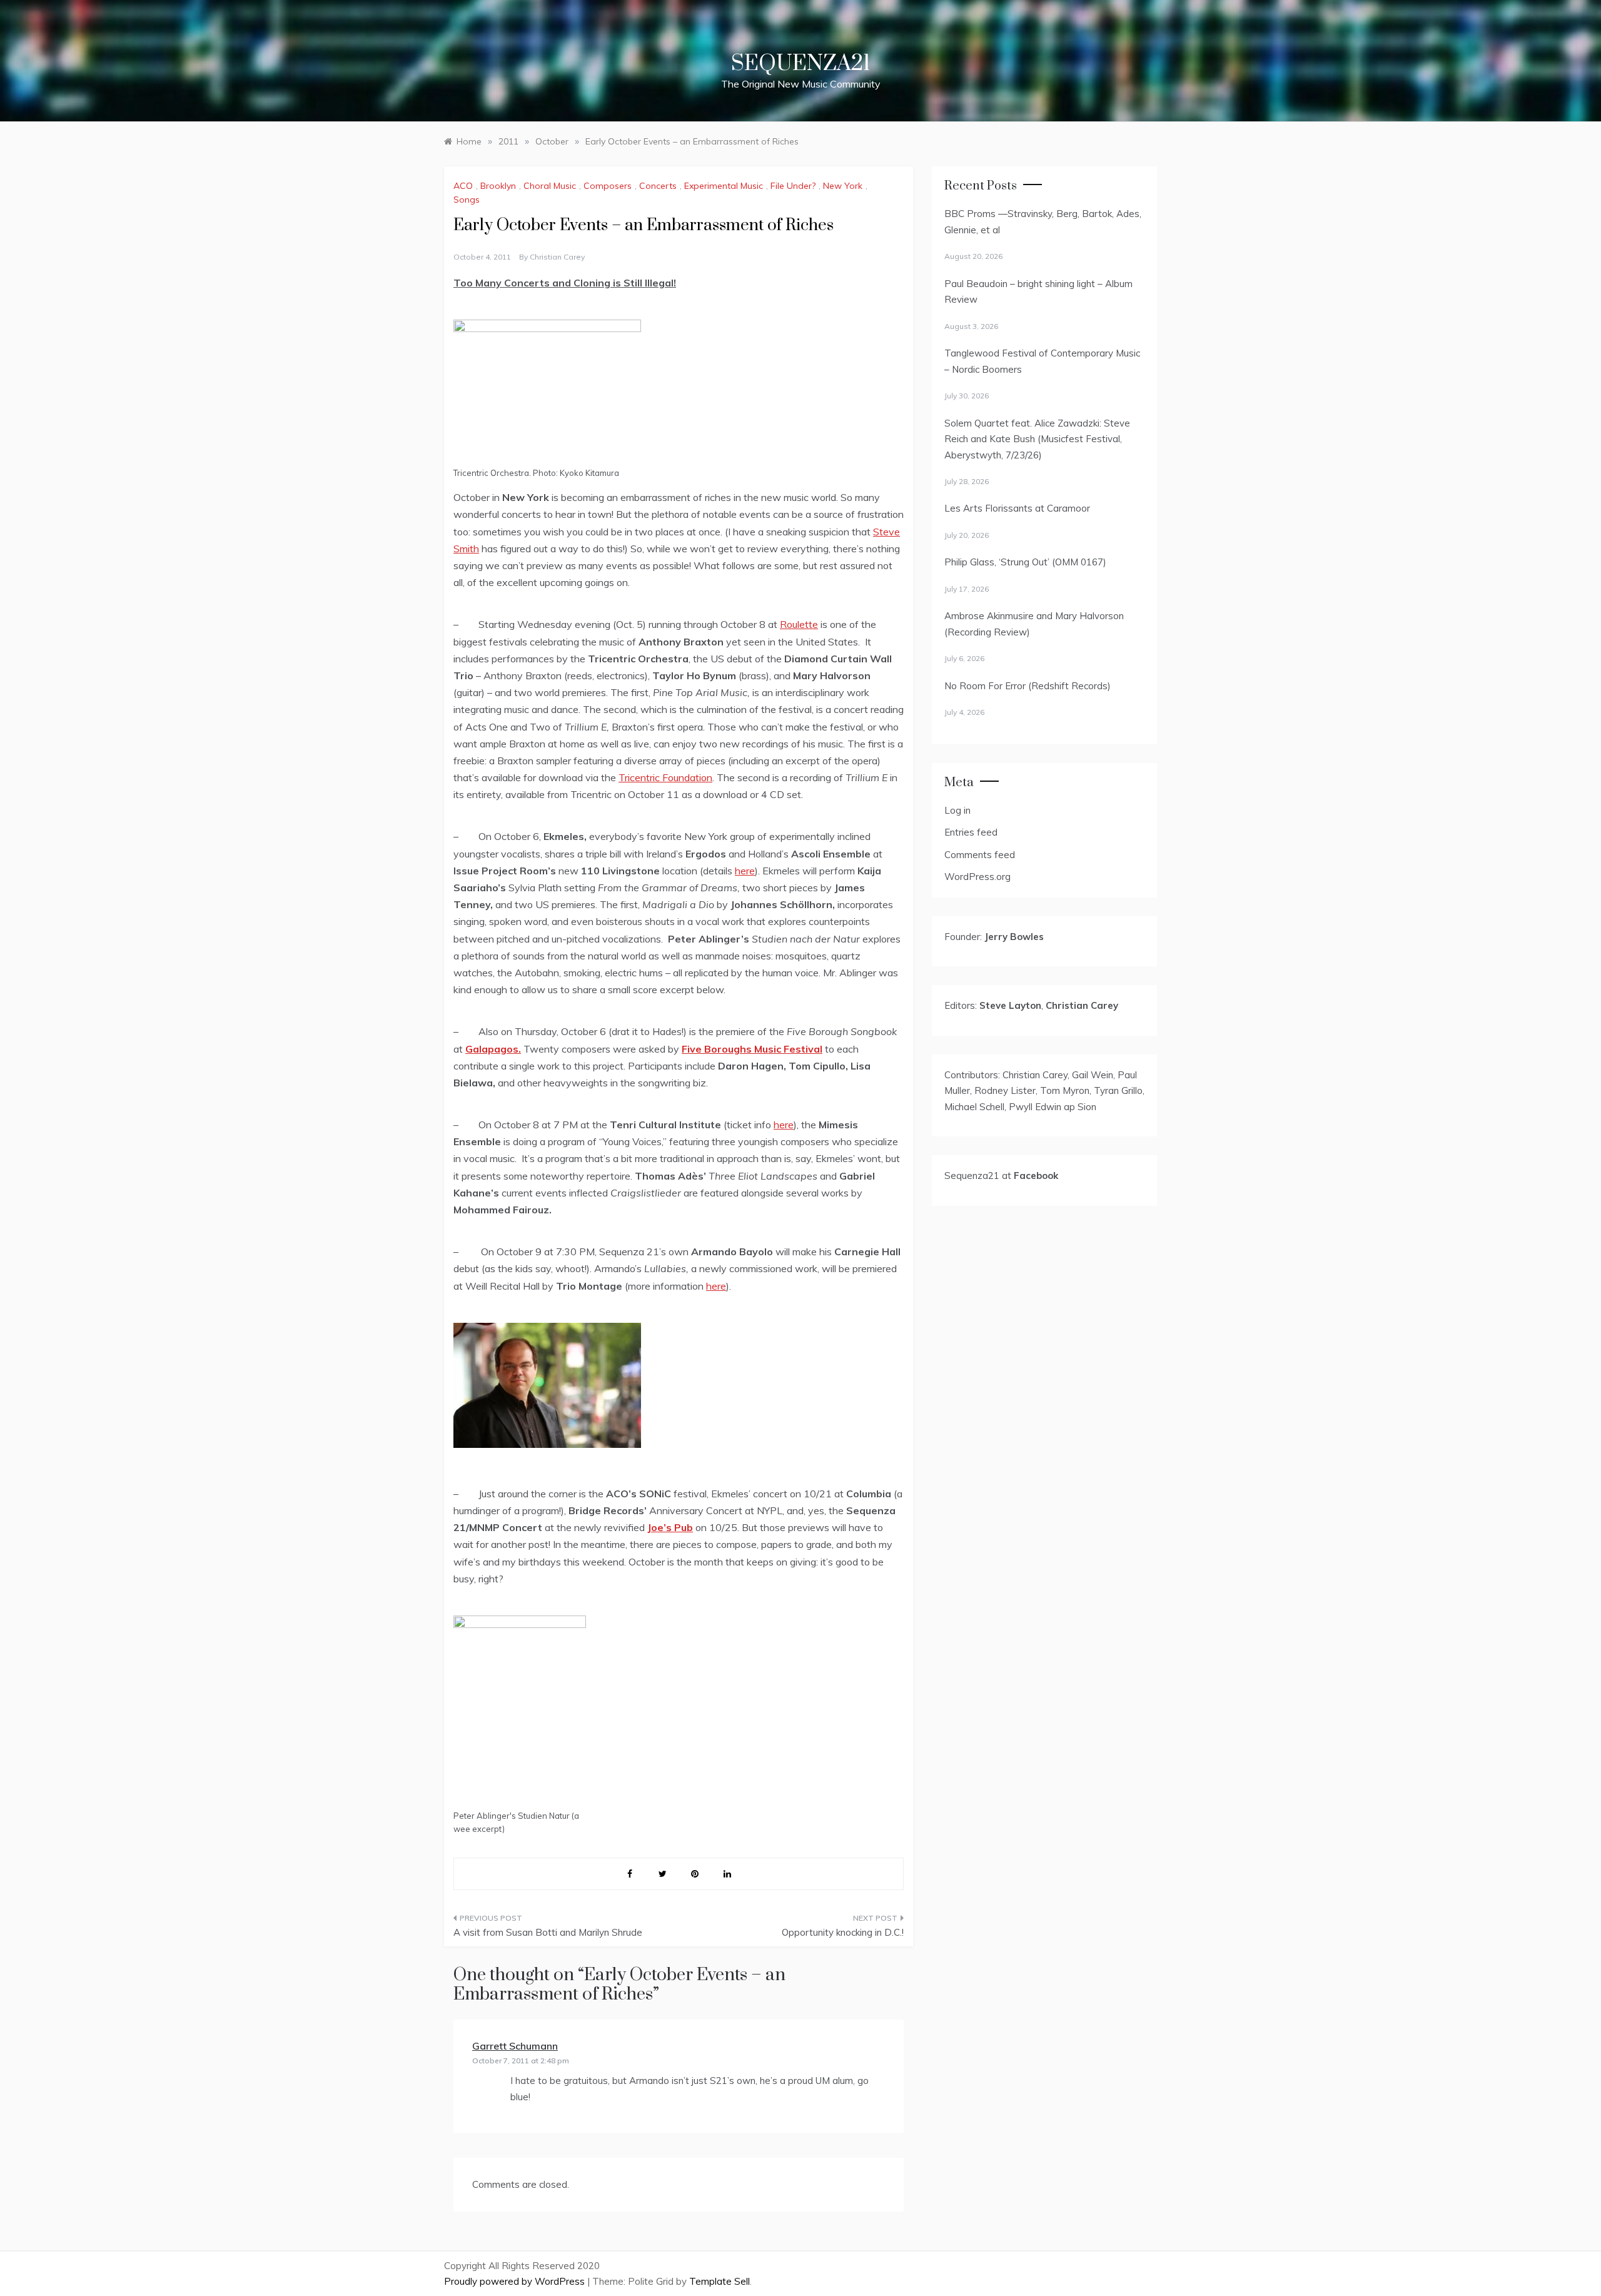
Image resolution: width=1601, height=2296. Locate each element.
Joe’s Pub (670, 1527)
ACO (463, 186)
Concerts (658, 186)
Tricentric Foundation (665, 777)
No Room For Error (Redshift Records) (1028, 686)
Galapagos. (493, 1049)
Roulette (799, 624)
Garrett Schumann (515, 2046)
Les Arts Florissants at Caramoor (1017, 508)
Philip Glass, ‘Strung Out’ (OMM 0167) (1025, 562)
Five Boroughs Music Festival (752, 1049)
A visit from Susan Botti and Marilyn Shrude (548, 1932)
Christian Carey (557, 257)
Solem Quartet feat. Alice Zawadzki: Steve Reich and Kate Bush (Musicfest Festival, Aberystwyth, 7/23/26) (1037, 439)
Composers (608, 186)
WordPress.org (977, 877)
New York (843, 186)
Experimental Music (724, 186)
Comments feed (980, 855)
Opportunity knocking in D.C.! (843, 1932)
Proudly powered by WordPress (516, 2281)
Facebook (1036, 1176)
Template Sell (720, 2281)
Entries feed (971, 832)
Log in (957, 810)
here (745, 871)
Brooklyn (498, 186)
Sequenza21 (800, 64)
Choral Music (550, 186)
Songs (467, 200)
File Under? (793, 186)
